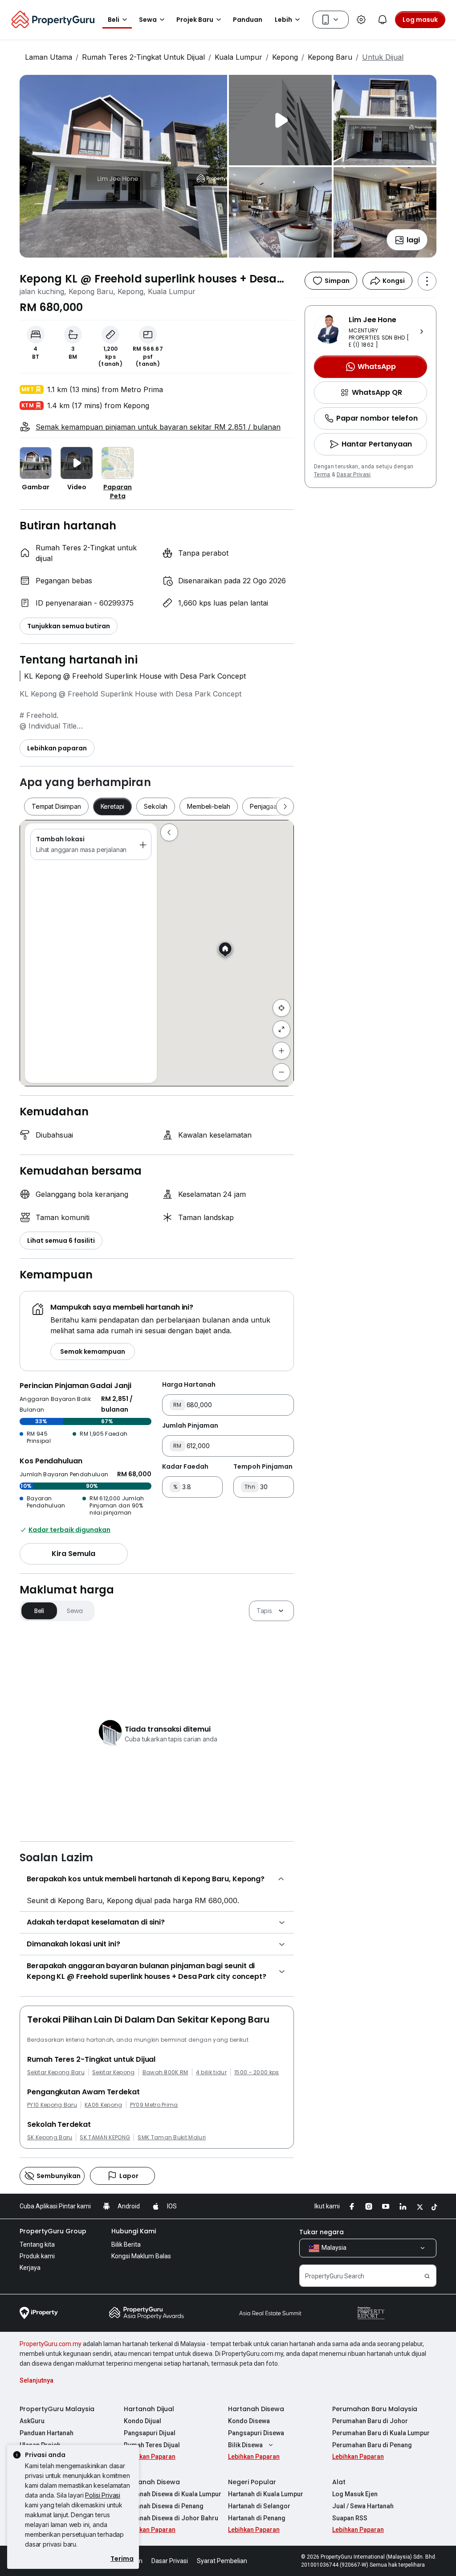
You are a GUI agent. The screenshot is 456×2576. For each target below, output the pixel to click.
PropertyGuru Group (53, 2231)
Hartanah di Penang (257, 2518)
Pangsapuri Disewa (256, 2433)
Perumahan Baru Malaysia (375, 2409)
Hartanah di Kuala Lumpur (266, 2494)
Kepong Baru (330, 57)
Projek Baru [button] (195, 20)
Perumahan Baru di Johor (370, 2421)
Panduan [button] (248, 20)
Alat (339, 2482)
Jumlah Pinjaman (190, 1425)
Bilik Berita (126, 2244)
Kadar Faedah (185, 1466)
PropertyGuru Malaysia (57, 2409)
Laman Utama (49, 57)
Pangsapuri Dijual (150, 2433)
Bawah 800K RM (165, 2072)
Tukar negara (322, 2232)
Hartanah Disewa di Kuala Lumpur (173, 2494)
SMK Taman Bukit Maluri (172, 2138)
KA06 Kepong (104, 2105)
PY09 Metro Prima (154, 2105)
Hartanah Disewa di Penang (164, 2506)
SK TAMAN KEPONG (105, 2138)
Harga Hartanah (189, 1384)
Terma (322, 475)
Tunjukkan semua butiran (69, 626)
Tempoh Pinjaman (263, 1466)
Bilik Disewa (245, 2445)
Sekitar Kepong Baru (56, 2072)
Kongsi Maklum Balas (141, 2256)
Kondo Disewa (249, 2421)
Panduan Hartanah (47, 2433)
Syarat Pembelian (222, 2561)
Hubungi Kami (134, 2231)
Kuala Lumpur (238, 57)
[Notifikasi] (383, 20)
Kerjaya (30, 2268)
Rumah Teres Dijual (152, 2445)
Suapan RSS (350, 2518)
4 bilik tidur (211, 2072)
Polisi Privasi (103, 2495)
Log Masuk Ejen (355, 2494)
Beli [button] (114, 20)
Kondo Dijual (142, 2421)
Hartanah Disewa (256, 2409)
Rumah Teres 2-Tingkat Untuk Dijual (143, 57)
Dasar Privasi (354, 475)
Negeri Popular (252, 2482)
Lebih (283, 20)
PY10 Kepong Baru (52, 2105)
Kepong (285, 57)
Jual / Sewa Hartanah (363, 2506)
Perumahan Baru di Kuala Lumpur (381, 2433)
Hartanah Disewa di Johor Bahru (171, 2518)
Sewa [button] (148, 20)
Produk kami (37, 2256)
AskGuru (32, 2421)
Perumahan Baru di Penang (372, 2445)
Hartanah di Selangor (259, 2506)
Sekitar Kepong (113, 2072)
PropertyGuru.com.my (51, 2344)
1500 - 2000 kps (257, 2072)
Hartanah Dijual (149, 2409)
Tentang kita (37, 2244)
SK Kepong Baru (50, 2138)
